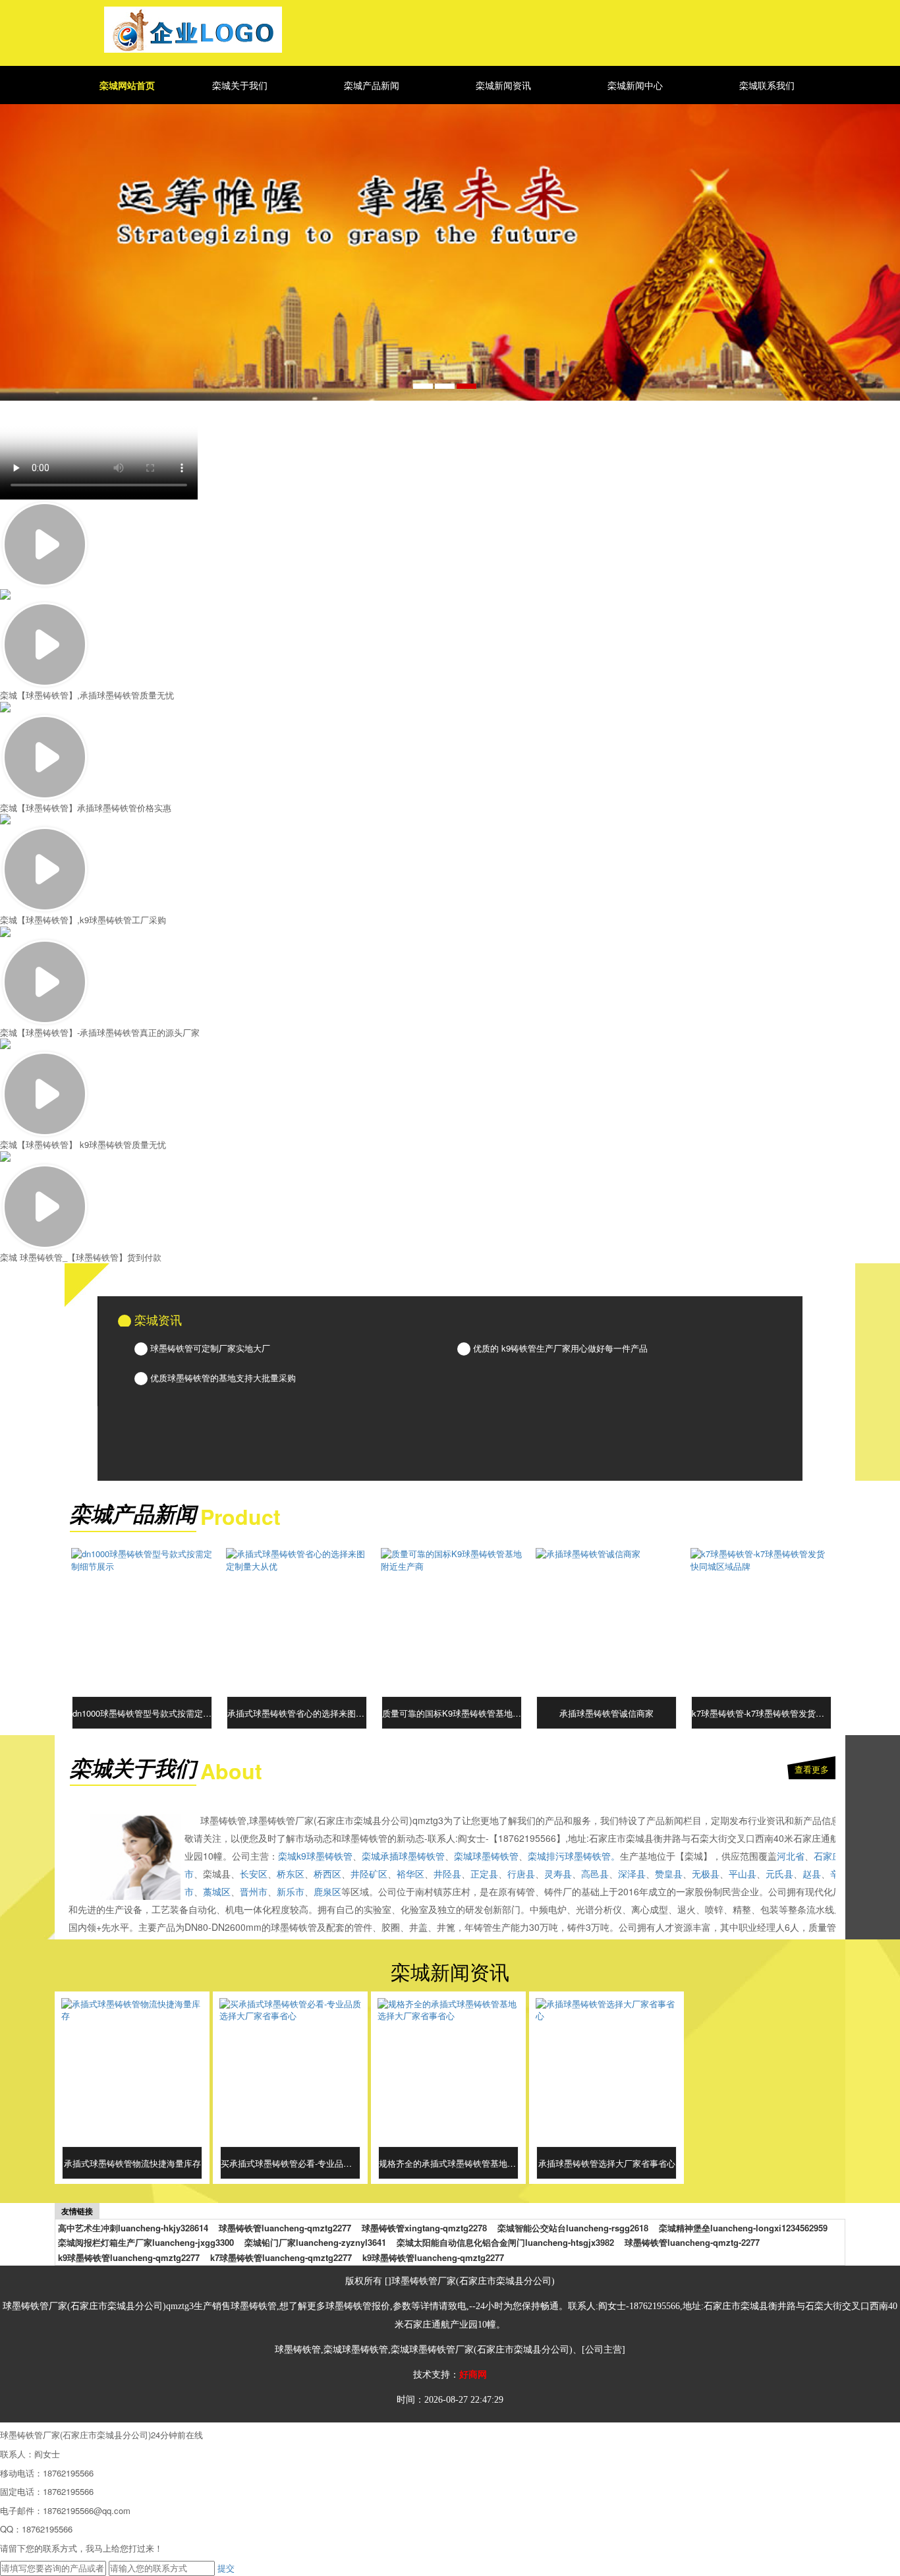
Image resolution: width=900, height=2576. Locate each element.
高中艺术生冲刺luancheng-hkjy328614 (133, 2228)
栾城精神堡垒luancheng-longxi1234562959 (743, 2228)
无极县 (706, 1874)
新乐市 (291, 1891)
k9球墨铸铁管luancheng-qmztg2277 (129, 2258)
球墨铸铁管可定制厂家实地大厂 (209, 1348)
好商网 (473, 2375)
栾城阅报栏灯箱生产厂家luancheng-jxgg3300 (146, 2243)
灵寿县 (558, 1874)
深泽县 (632, 1874)
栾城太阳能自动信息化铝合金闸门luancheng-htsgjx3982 (505, 2243)
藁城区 (217, 1891)
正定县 (484, 1874)
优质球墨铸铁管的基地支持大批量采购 (222, 1378)
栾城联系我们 (767, 85)
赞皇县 (669, 1874)
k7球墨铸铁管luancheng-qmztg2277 (281, 2258)
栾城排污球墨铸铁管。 (574, 1856)
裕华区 (410, 1874)
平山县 (743, 1874)
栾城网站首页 (127, 85)
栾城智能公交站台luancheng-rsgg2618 (573, 2228)
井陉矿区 (369, 1874)
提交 (226, 2568)
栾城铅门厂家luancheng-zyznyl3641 (315, 2243)
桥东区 (291, 1874)
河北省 (791, 1856)
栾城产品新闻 (372, 85)
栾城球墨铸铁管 (486, 1856)
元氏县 (779, 1874)
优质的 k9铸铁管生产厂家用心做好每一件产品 (559, 1348)
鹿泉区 (327, 1891)
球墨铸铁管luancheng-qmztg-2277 (692, 2243)
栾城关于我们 (240, 85)
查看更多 (812, 1769)
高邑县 (595, 1874)
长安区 (254, 1874)
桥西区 (327, 1874)
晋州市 (254, 1891)
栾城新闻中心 (635, 85)
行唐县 (521, 1874)
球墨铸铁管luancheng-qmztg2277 (285, 2228)
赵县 (812, 1874)
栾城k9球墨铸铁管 (315, 1856)
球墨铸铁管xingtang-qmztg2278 (424, 2228)
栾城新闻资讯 (503, 85)
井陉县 (447, 1874)
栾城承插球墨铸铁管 (403, 1856)
